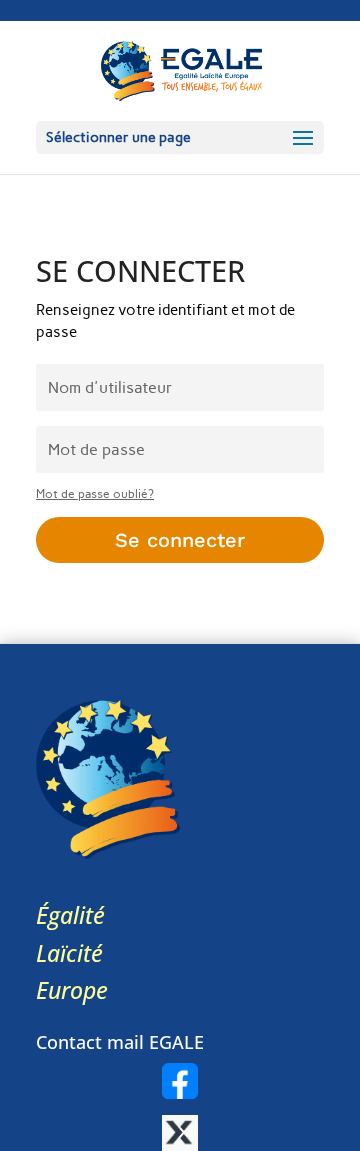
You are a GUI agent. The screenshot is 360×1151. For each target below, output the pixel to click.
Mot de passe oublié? (95, 494)
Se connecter (180, 540)
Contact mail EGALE (120, 1042)
